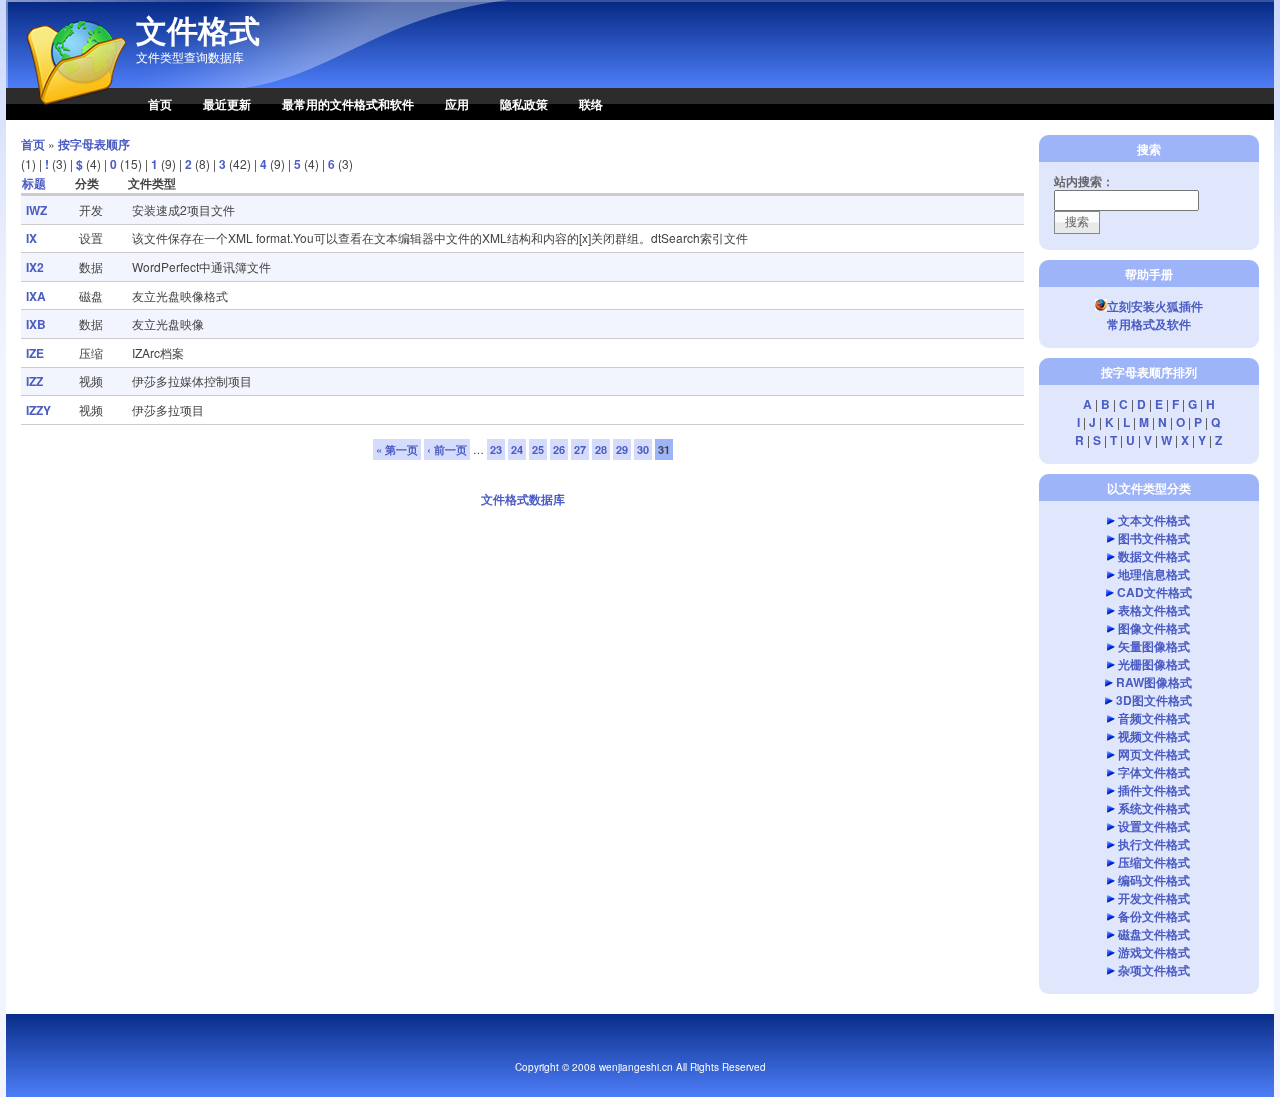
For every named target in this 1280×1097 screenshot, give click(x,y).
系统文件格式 (1154, 808)
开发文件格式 (1154, 898)
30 (643, 449)
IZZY (38, 410)
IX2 (35, 267)
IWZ (36, 210)
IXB (36, 324)
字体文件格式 (1154, 772)
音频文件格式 (1154, 718)
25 (538, 449)
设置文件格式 (1154, 826)
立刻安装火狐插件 (1155, 306)
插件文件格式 (1154, 790)
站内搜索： (1084, 181)
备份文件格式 (1154, 916)
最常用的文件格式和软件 (348, 104)
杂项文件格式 (1154, 970)
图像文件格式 (1154, 628)
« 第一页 (397, 449)
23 (496, 449)
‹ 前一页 (447, 449)
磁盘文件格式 (1154, 934)
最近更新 (227, 104)
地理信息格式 (1154, 574)
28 (601, 449)
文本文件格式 (1154, 520)
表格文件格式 (1154, 610)
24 (517, 449)
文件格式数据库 (523, 499)
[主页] (66, 115)
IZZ (34, 381)
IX (31, 238)
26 (559, 449)
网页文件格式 (1154, 754)
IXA (36, 296)
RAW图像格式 (1154, 682)
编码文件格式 (1154, 880)
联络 (591, 104)
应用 (457, 104)
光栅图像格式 (1154, 664)
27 (580, 449)
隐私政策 (524, 104)
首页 (160, 104)
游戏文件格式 (1154, 952)
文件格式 (198, 30)
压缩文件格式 (1154, 862)
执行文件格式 (1154, 844)
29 (622, 449)
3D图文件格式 (1154, 700)
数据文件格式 (1154, 556)
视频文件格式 (1154, 736)
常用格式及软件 (1149, 324)
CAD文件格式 (1154, 592)
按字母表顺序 (94, 144)
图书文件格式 (1154, 538)
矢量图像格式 (1154, 646)
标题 (34, 183)
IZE (35, 353)
